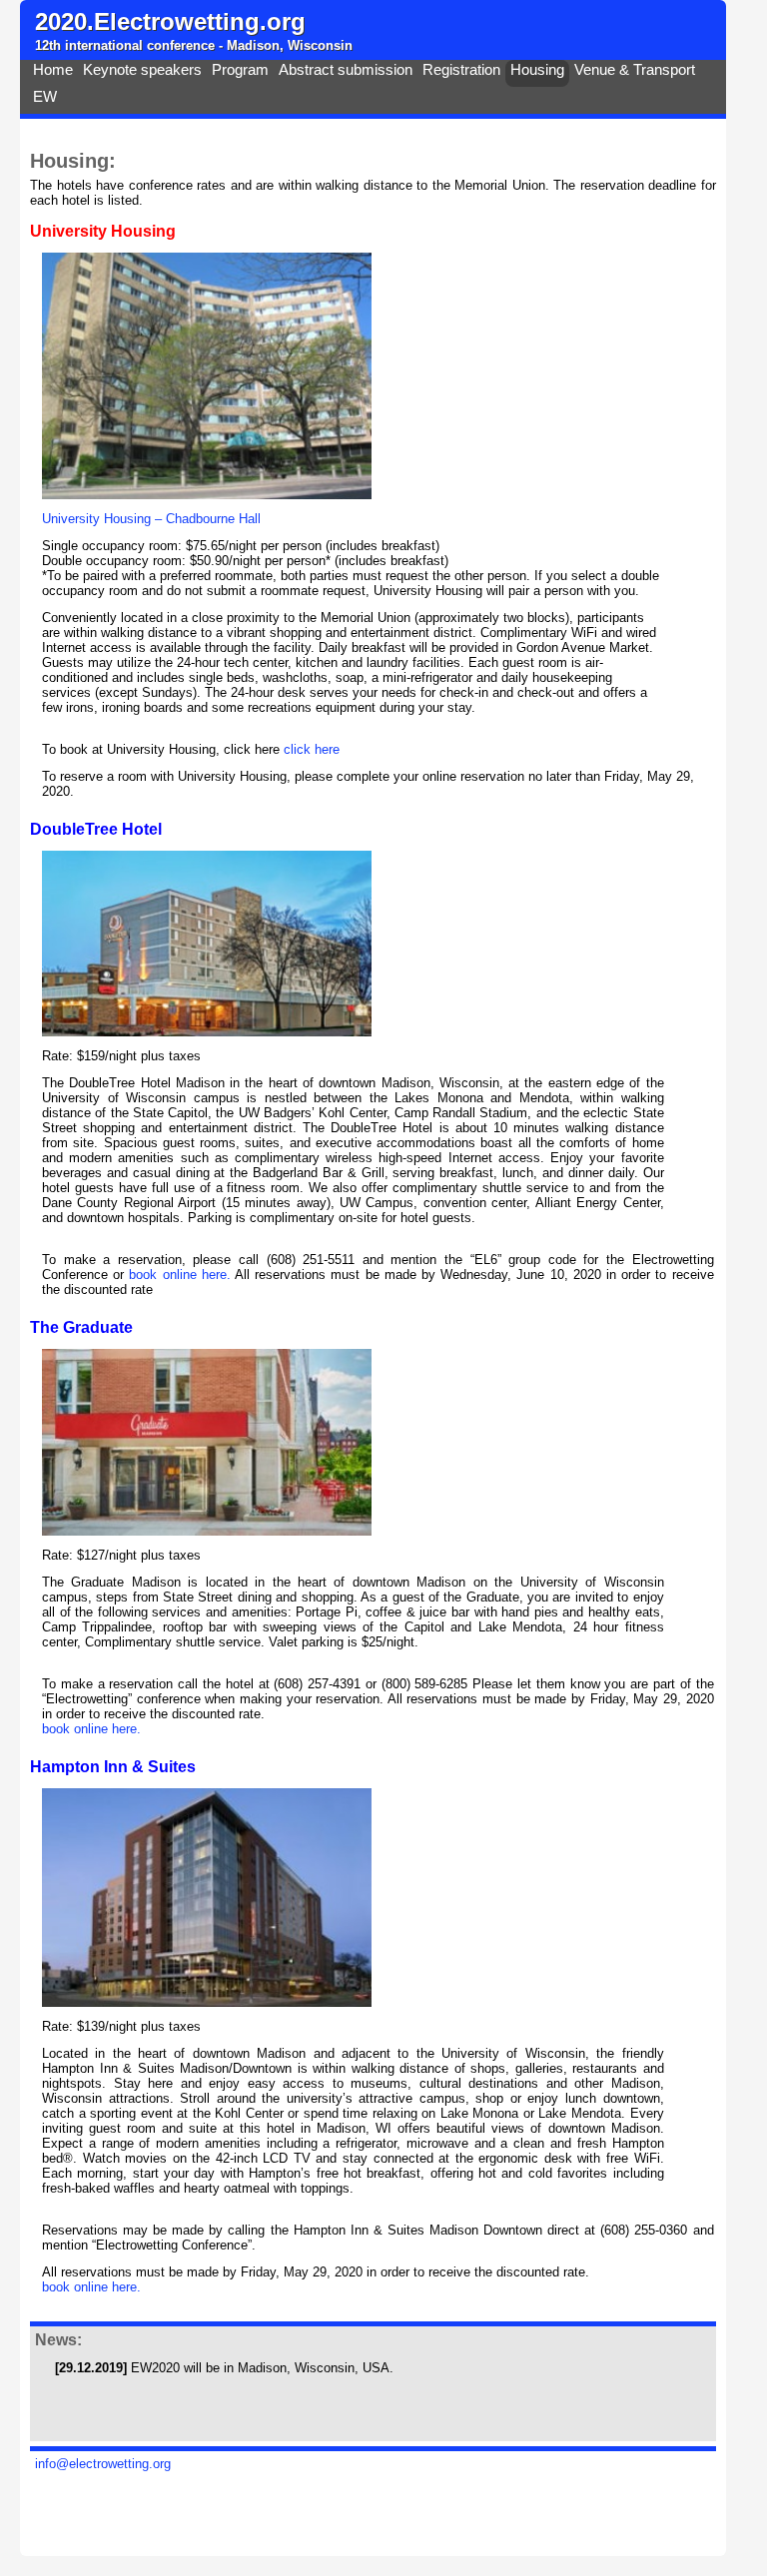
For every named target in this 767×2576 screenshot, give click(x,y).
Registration (461, 70)
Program (240, 70)
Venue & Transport (635, 70)
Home (53, 70)
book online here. (182, 1275)
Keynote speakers (142, 70)
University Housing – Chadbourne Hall (151, 519)
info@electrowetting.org (103, 2464)
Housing (537, 70)
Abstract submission (346, 70)
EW (45, 97)
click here (312, 749)
